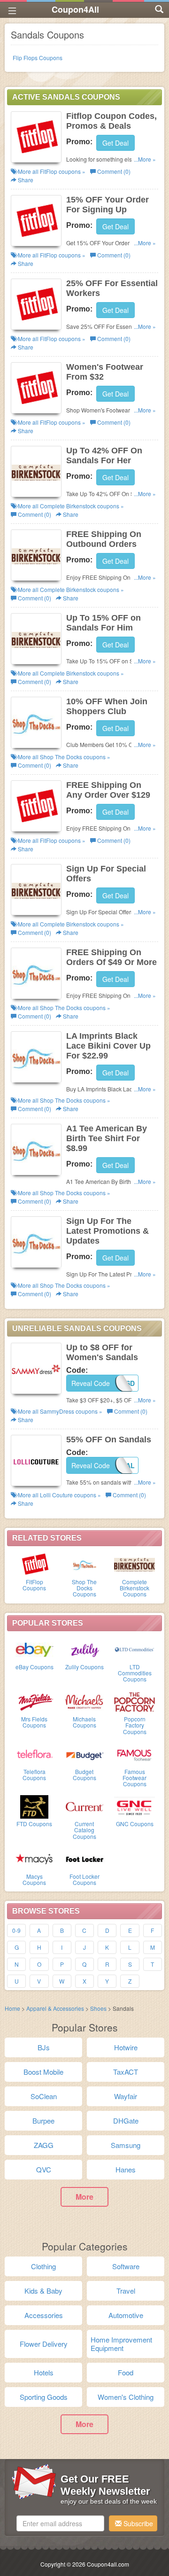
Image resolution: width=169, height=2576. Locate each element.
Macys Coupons (34, 1879)
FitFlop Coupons (34, 1585)
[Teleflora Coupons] (35, 1754)
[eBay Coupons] (35, 1649)
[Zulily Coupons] (85, 1649)
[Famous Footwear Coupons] (134, 1754)
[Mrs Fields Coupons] (35, 1701)
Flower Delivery (44, 2344)
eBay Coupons (35, 1667)
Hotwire (126, 2047)
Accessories (44, 2315)
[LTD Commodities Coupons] (134, 1649)
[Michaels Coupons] (85, 1701)
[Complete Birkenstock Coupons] (134, 1564)
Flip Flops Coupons (38, 58)
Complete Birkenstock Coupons (134, 1588)
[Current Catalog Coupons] (85, 1806)
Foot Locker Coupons (84, 1879)
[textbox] (60, 2523)
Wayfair (126, 2096)
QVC (44, 2169)
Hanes (126, 2169)
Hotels (44, 2372)
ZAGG (44, 2145)
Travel (126, 2291)
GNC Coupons (135, 1824)
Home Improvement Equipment (121, 2344)
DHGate (126, 2121)
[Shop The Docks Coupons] (85, 1564)
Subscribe (137, 2523)
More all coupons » (51, 171)
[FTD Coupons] (35, 1806)
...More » (145, 159)
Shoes (98, 2008)
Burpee (43, 2121)
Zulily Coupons (84, 1667)
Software (126, 2266)
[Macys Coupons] (35, 1859)
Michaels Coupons (84, 1722)
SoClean (44, 2096)
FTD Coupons (34, 1824)
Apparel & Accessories (55, 2008)
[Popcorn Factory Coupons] (134, 1701)
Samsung (126, 2145)
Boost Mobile (43, 2072)
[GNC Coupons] (134, 1806)
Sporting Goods (44, 2397)
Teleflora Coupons (34, 1774)
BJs (44, 2047)
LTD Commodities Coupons (135, 1673)
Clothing (43, 2266)
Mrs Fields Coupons (34, 1722)
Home (12, 2008)
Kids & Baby (43, 2291)
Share (25, 180)
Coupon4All (75, 9)
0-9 (16, 1930)
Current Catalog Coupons (84, 1830)
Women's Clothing (126, 2397)
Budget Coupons (84, 1774)
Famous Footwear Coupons (134, 1778)
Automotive (126, 2315)
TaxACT (126, 2072)
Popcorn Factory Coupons (135, 1725)
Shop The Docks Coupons (84, 1588)
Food (126, 2372)
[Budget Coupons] (85, 1754)
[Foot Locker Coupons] (85, 1859)
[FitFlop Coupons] (35, 1564)
